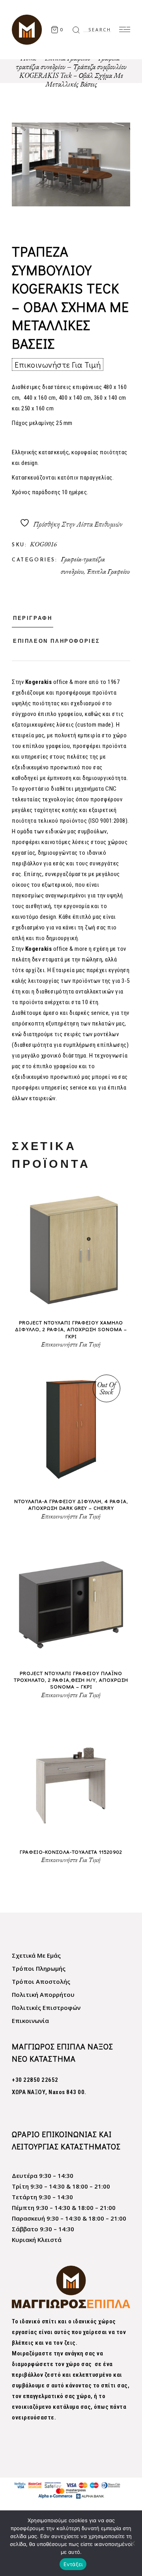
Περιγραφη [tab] (33, 619)
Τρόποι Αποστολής (41, 1981)
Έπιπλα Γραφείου (108, 571)
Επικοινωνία (30, 2021)
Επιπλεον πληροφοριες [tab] (57, 641)
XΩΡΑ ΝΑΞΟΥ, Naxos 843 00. (49, 2092)
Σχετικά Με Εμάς (36, 1955)
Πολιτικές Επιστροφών (46, 2008)
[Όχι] (132, 2543)
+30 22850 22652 (35, 2080)
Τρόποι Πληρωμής (39, 1968)
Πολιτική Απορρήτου (43, 1994)
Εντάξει (73, 2564)
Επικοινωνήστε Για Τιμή (58, 364)
